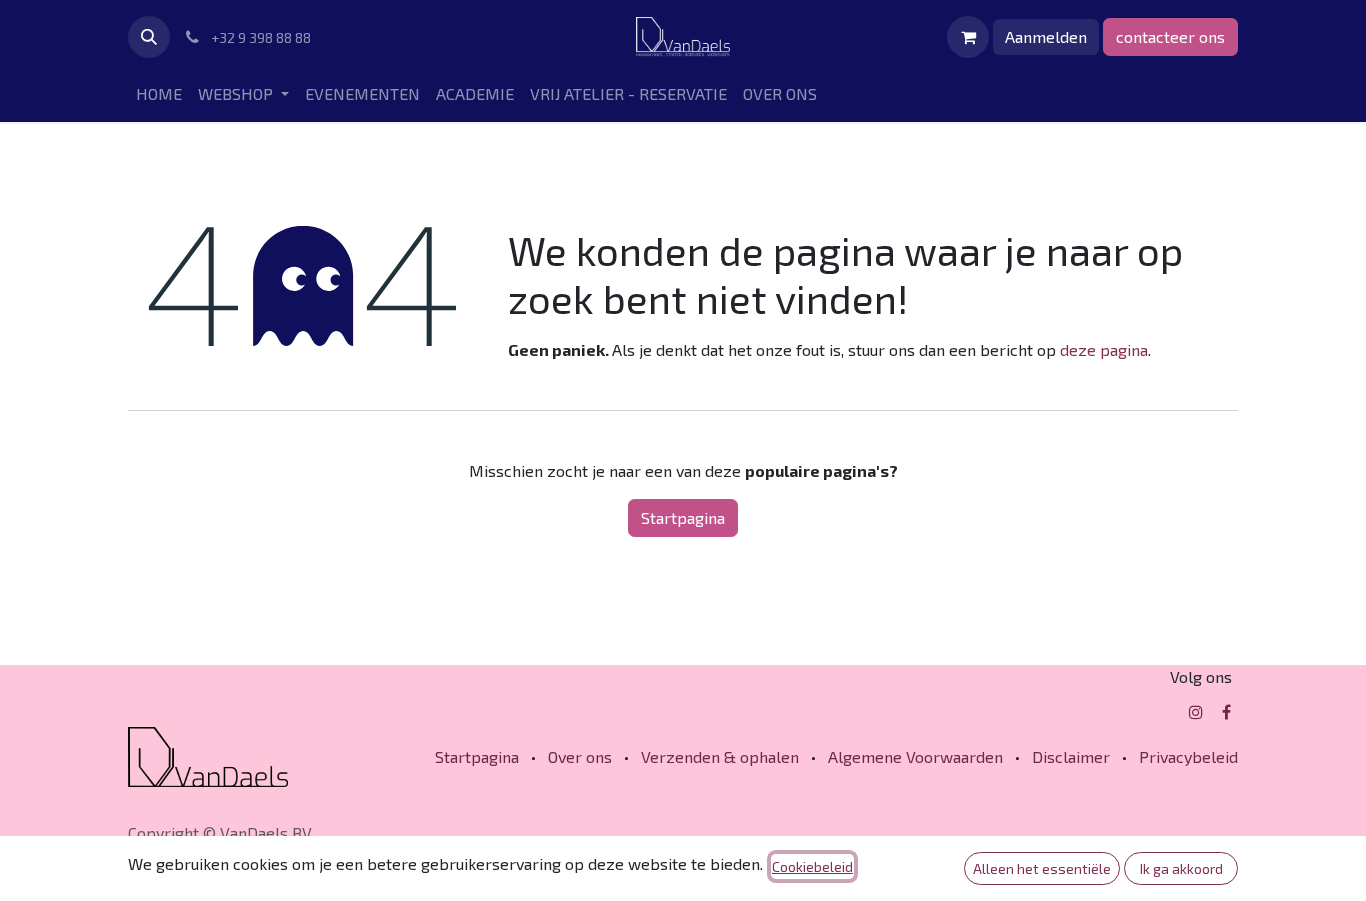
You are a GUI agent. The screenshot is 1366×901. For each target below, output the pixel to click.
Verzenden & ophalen (720, 756)
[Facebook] (1226, 712)
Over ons (580, 756)
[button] (149, 37)
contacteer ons (1170, 36)
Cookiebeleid (812, 866)
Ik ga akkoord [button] (1181, 868)
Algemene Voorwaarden (915, 756)
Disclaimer (1071, 756)
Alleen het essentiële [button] (1042, 868)
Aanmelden (1046, 36)
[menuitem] (159, 94)
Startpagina (683, 517)
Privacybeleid (1188, 756)
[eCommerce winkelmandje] (968, 37)
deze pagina (1104, 349)
